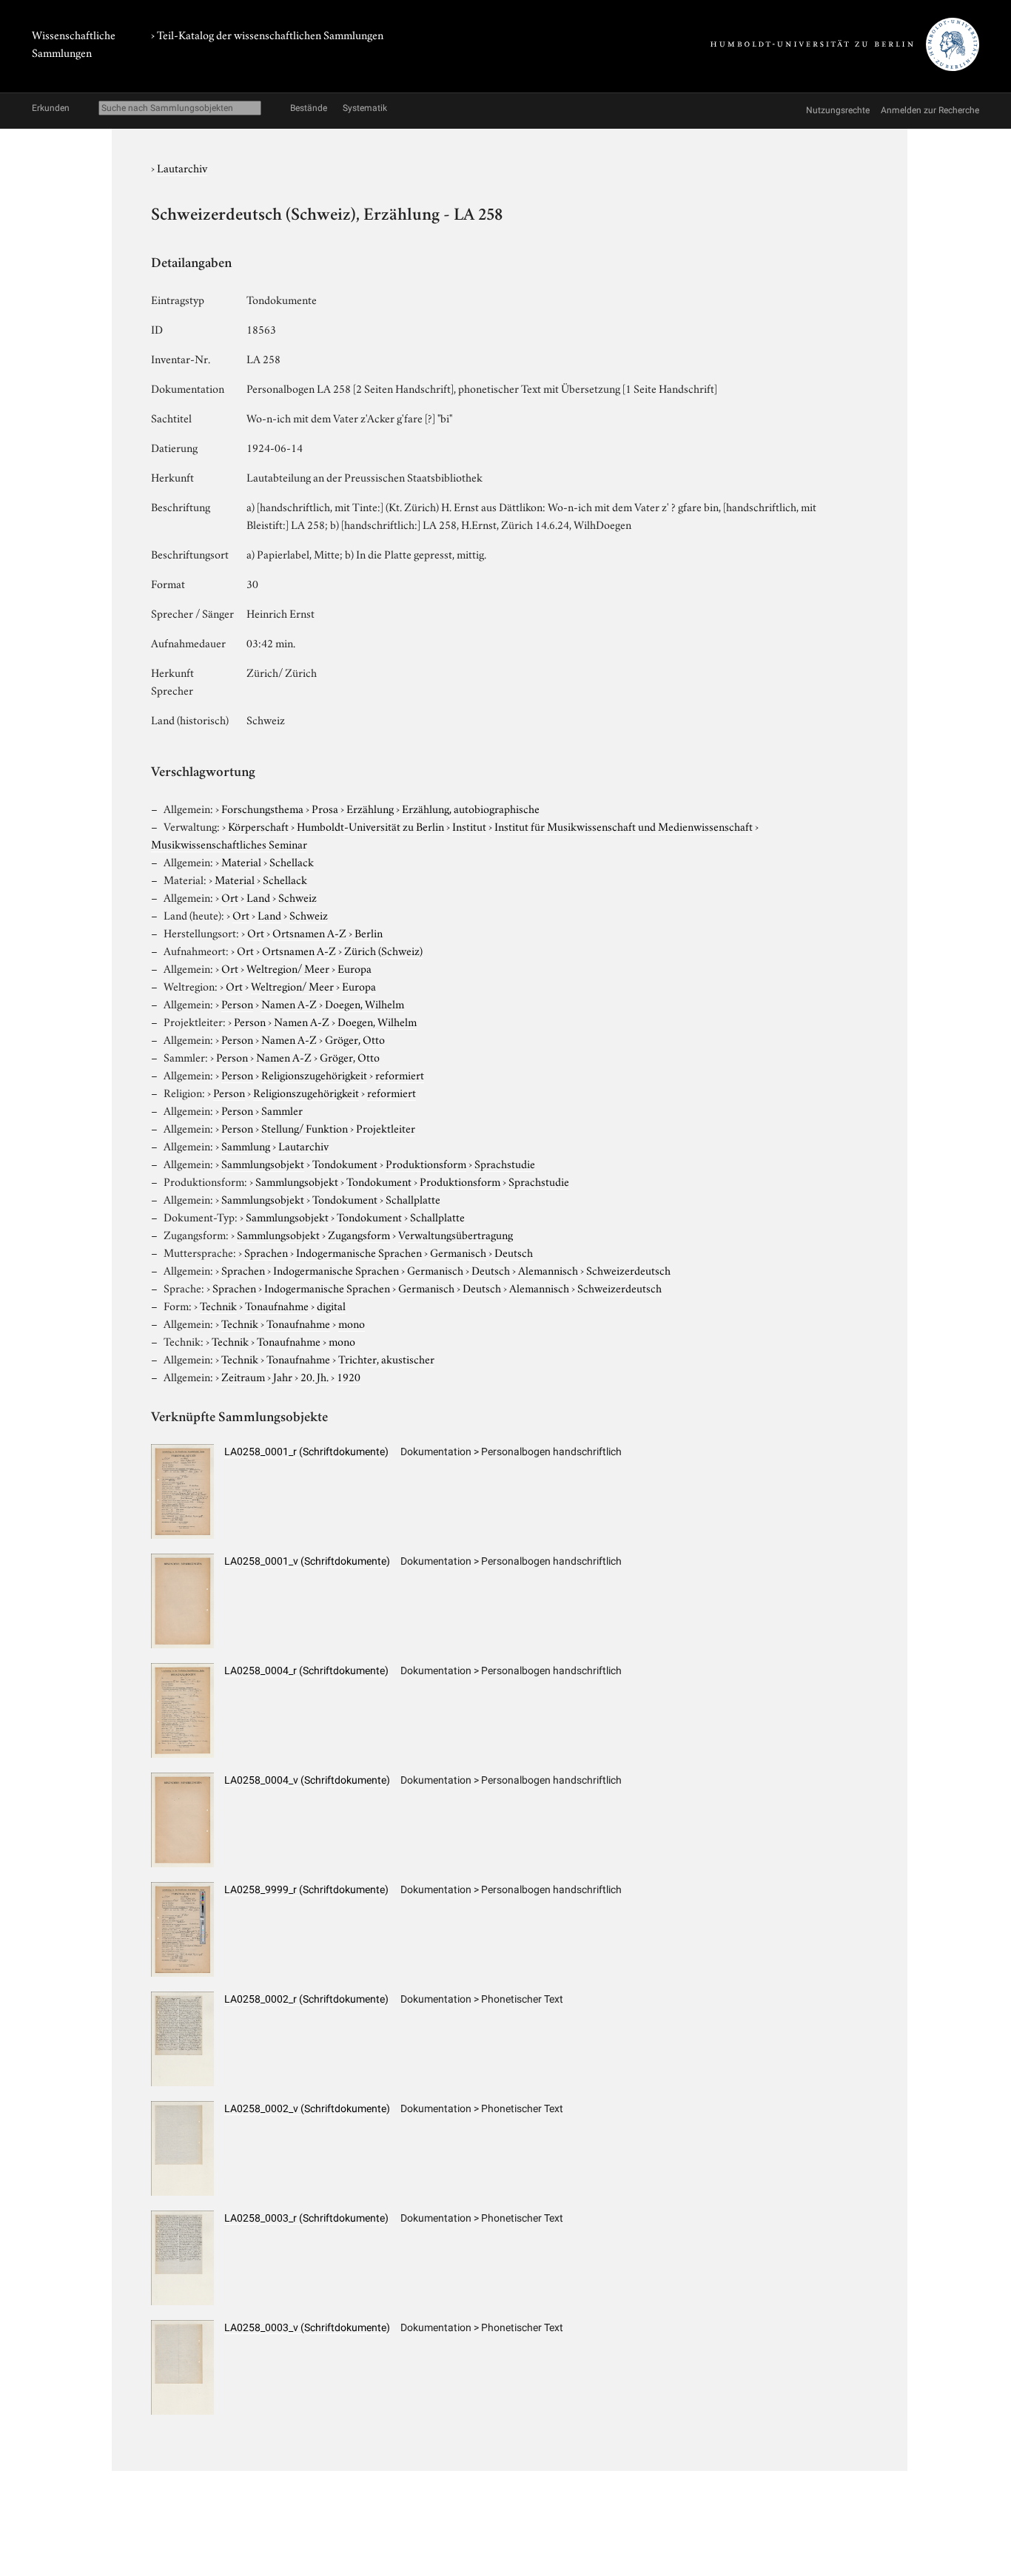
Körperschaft (258, 826)
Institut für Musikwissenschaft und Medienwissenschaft (624, 826)
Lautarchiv (182, 167)
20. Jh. (315, 1376)
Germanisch (458, 1252)
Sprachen (266, 1252)
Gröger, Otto (355, 1039)
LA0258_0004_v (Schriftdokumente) (307, 1780)
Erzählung (370, 808)
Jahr (283, 1376)
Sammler (282, 1110)
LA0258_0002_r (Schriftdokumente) (306, 1999)
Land (258, 897)
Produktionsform (426, 1163)
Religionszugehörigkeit (314, 1074)
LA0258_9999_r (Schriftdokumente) (306, 1889)
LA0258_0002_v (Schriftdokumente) (307, 2108)
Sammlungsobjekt (263, 1163)
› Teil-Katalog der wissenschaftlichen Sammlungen (267, 34)
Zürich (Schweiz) (383, 950)
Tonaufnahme (277, 1305)
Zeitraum (243, 1376)
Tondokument (345, 1163)
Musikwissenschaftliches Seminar (229, 843)
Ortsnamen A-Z (309, 932)
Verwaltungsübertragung (456, 1234)
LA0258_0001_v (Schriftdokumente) (307, 1561)
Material (241, 861)
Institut (469, 826)
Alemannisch (548, 1270)
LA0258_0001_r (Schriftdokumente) (306, 1451)
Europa (355, 968)
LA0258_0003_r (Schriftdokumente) (306, 2218)
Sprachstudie (505, 1163)
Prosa (325, 808)
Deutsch (514, 1252)
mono (352, 1323)
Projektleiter (386, 1127)
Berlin (369, 932)
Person (237, 1003)
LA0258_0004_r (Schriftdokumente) (306, 1670)
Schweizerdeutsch (628, 1270)
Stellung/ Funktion (305, 1127)
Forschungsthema (262, 808)
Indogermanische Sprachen (359, 1252)
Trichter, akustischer (386, 1358)
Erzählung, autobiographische (471, 808)
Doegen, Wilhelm (365, 1003)
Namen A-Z (289, 1003)
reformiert (400, 1074)
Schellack (292, 861)
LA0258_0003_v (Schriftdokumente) (307, 2327)
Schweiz (298, 897)
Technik (218, 1305)
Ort (230, 897)
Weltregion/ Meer (288, 968)
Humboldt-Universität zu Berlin (370, 826)
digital (331, 1305)
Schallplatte (413, 1198)
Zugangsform (359, 1234)
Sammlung (246, 1145)
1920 (349, 1376)
